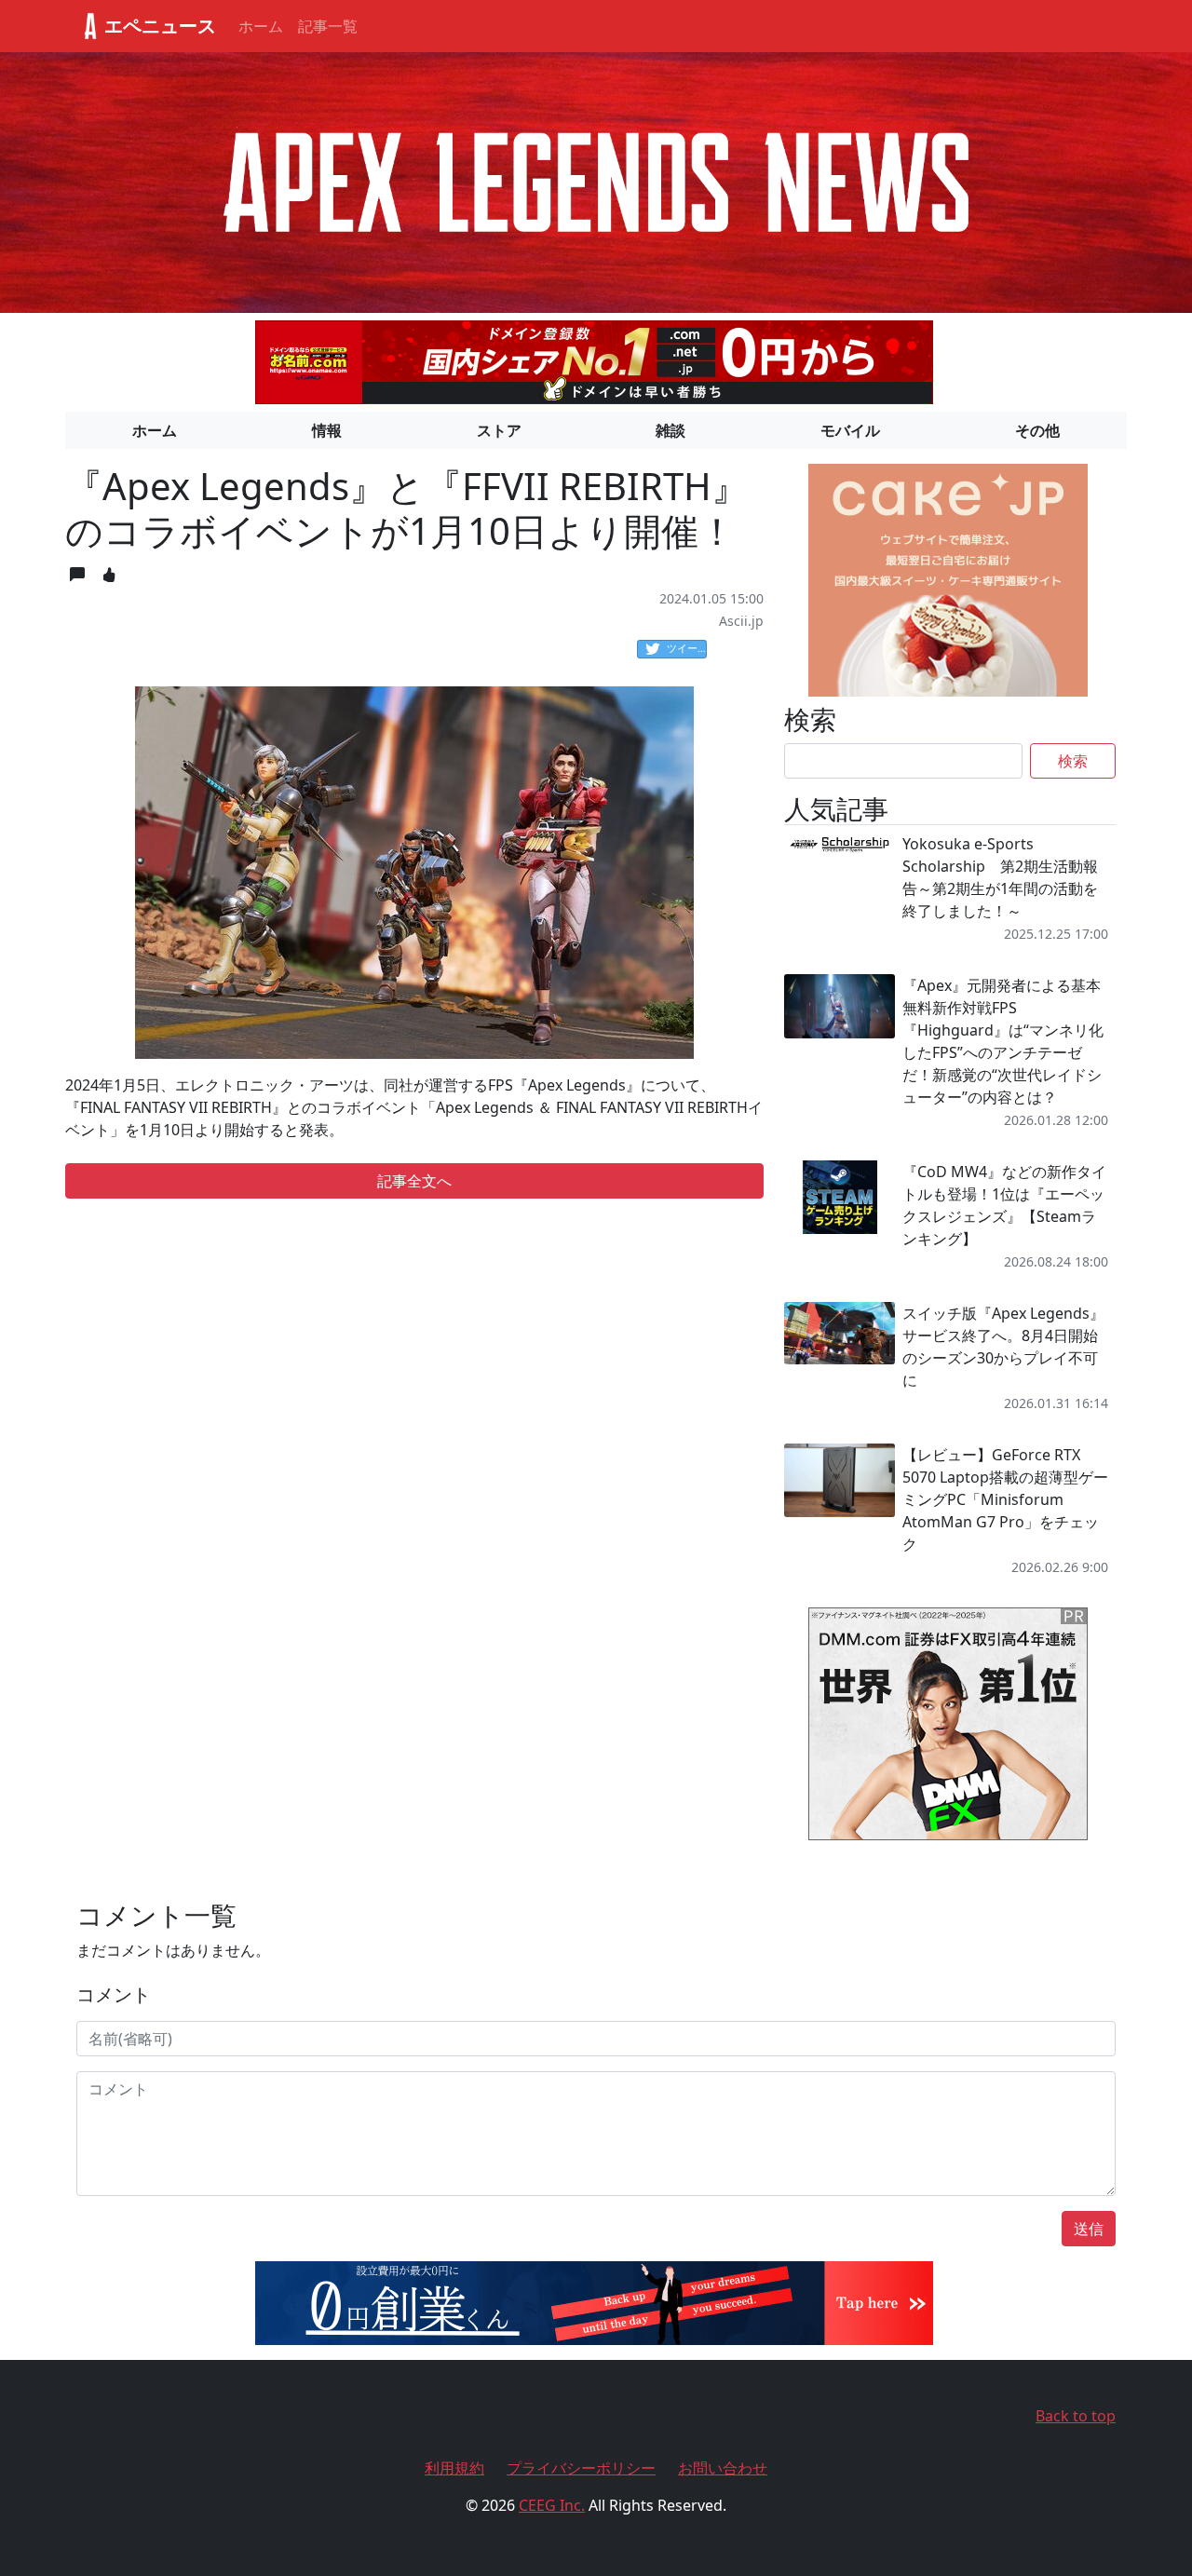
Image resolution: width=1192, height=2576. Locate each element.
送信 (1089, 2229)
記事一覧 (328, 26)
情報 (327, 430)
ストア (499, 430)
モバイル (850, 430)
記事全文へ (414, 1181)
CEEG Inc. (552, 2505)
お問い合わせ (723, 2468)
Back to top (1076, 2416)
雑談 (670, 430)
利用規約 (454, 2468)
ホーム (261, 26)
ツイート (687, 648)
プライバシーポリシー (581, 2468)
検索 (1073, 761)
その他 (1037, 430)
